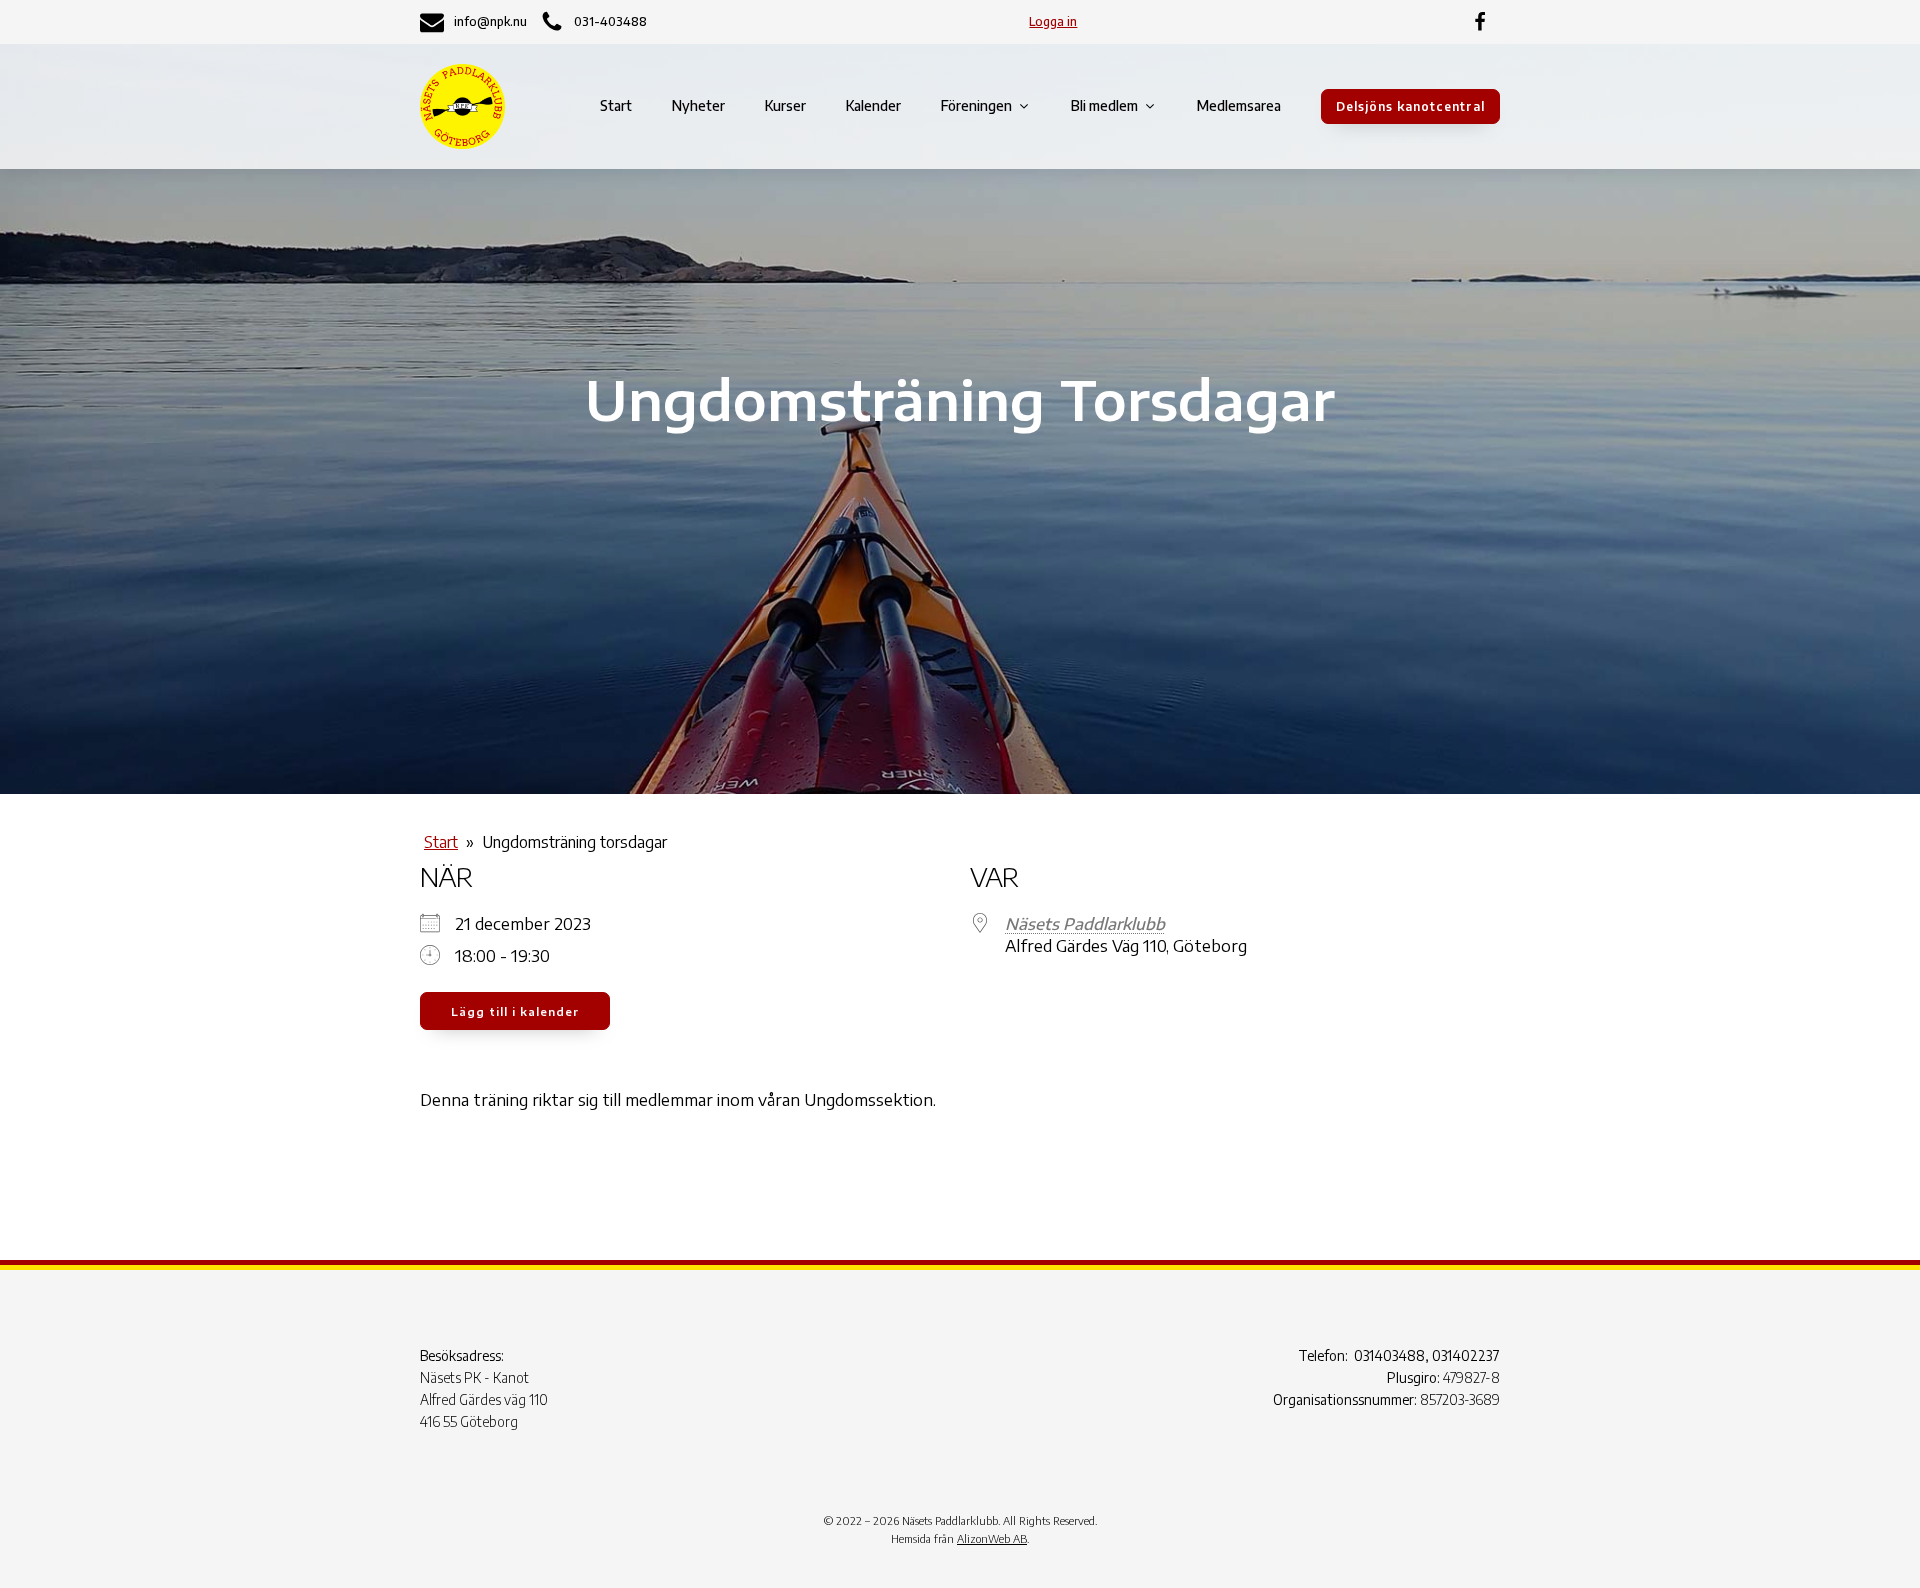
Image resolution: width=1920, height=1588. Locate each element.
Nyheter (698, 105)
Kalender (873, 105)
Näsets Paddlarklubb (1085, 924)
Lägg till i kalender (515, 1011)
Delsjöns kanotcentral (1410, 106)
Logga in (1053, 21)
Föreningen (976, 105)
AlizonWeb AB (992, 1538)
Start (616, 105)
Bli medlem (1104, 105)
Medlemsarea (1239, 105)
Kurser (785, 105)
